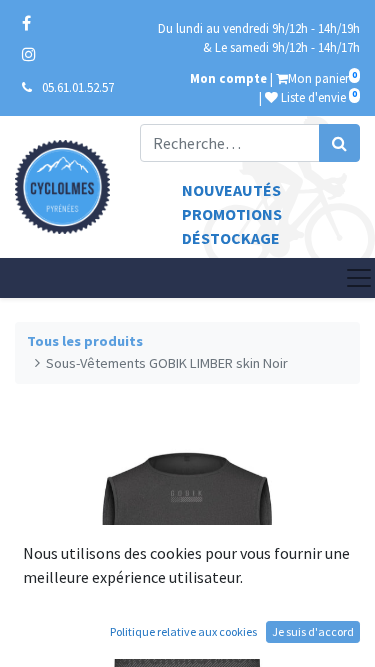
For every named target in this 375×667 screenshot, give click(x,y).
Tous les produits (85, 341)
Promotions (232, 214)
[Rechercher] (339, 143)
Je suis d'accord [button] (313, 631)
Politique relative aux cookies (183, 631)
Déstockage (231, 238)
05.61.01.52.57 (78, 87)
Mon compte (228, 78)
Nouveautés (231, 190)
